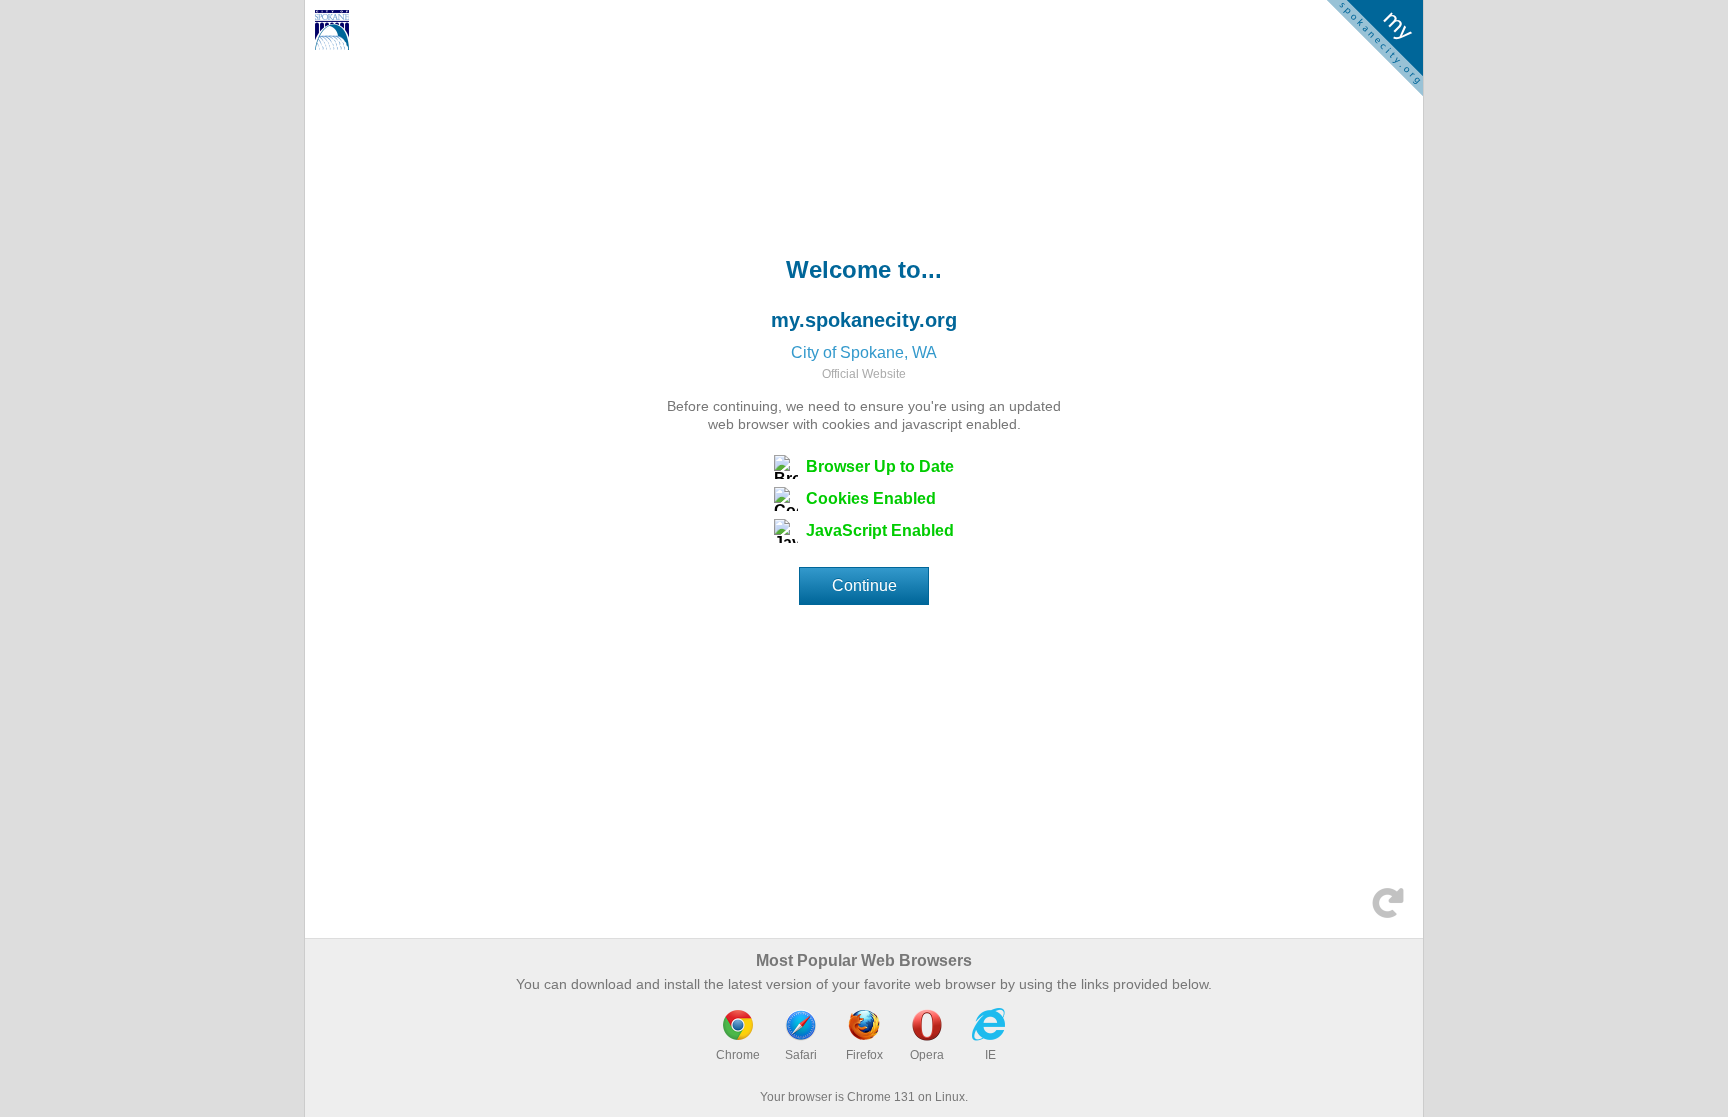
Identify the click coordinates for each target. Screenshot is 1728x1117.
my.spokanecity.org (864, 320)
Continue (864, 585)
